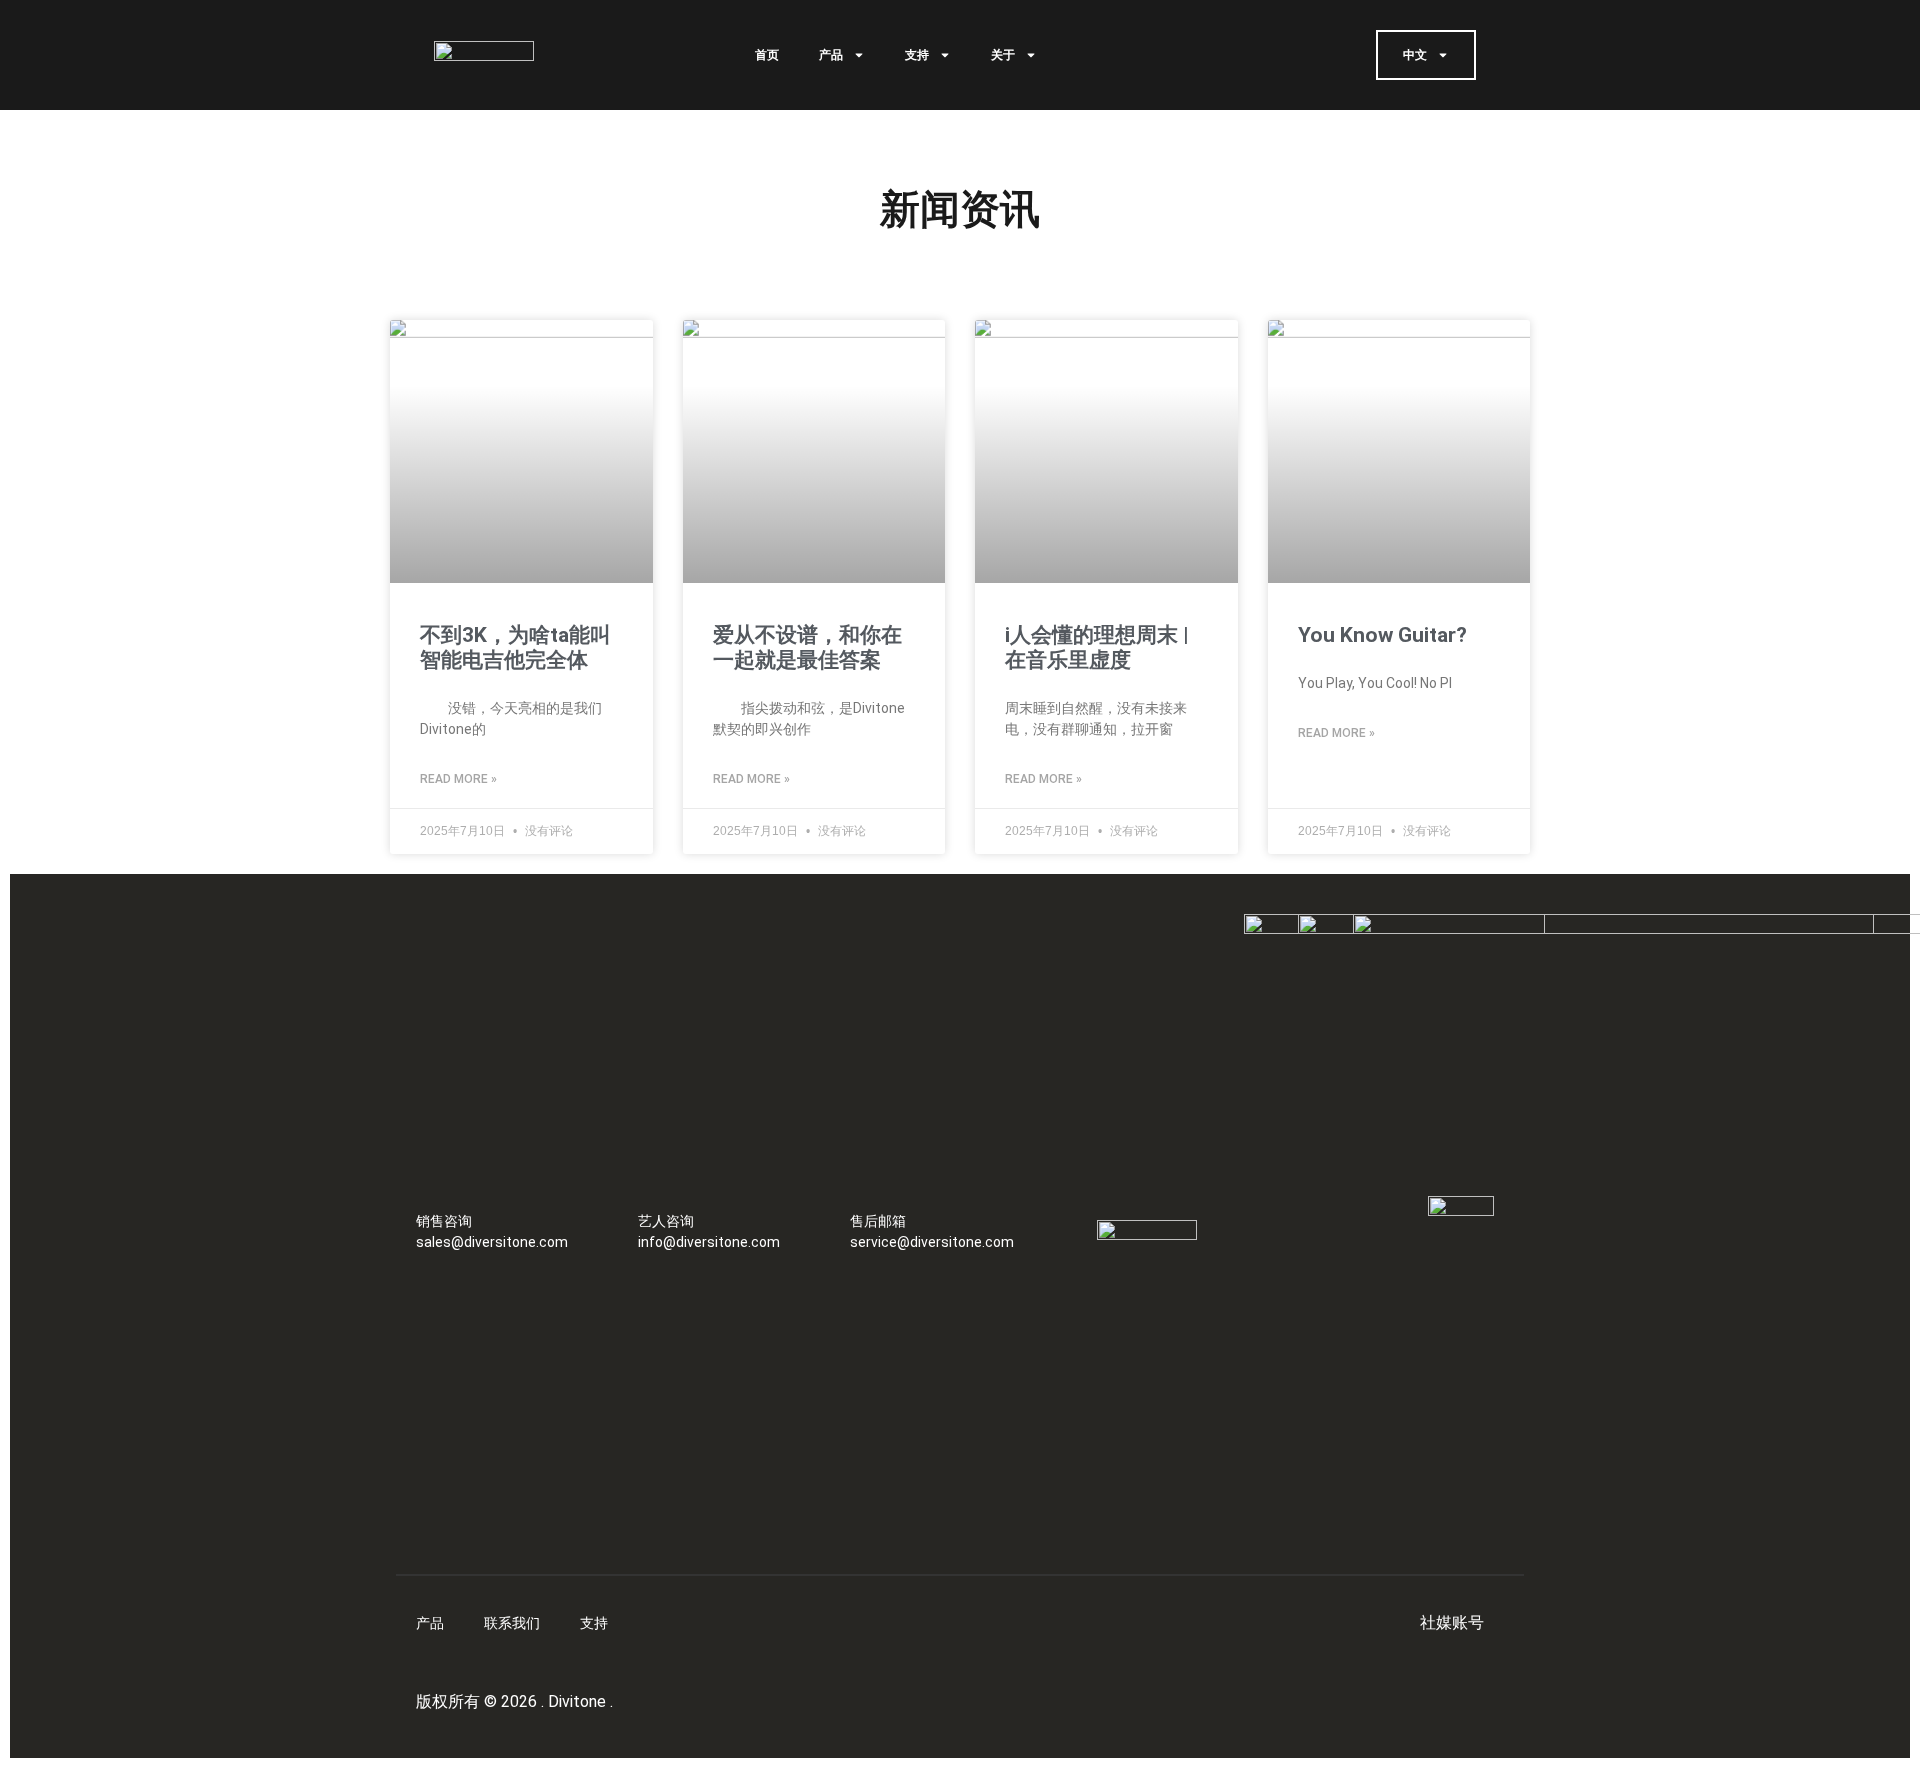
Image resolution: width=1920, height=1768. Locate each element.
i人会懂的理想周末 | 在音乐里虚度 (1097, 647)
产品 (831, 55)
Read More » (458, 779)
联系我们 (512, 1623)
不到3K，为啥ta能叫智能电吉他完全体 (515, 647)
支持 (917, 55)
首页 (767, 55)
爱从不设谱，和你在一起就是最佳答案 (807, 647)
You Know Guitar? (1382, 635)
